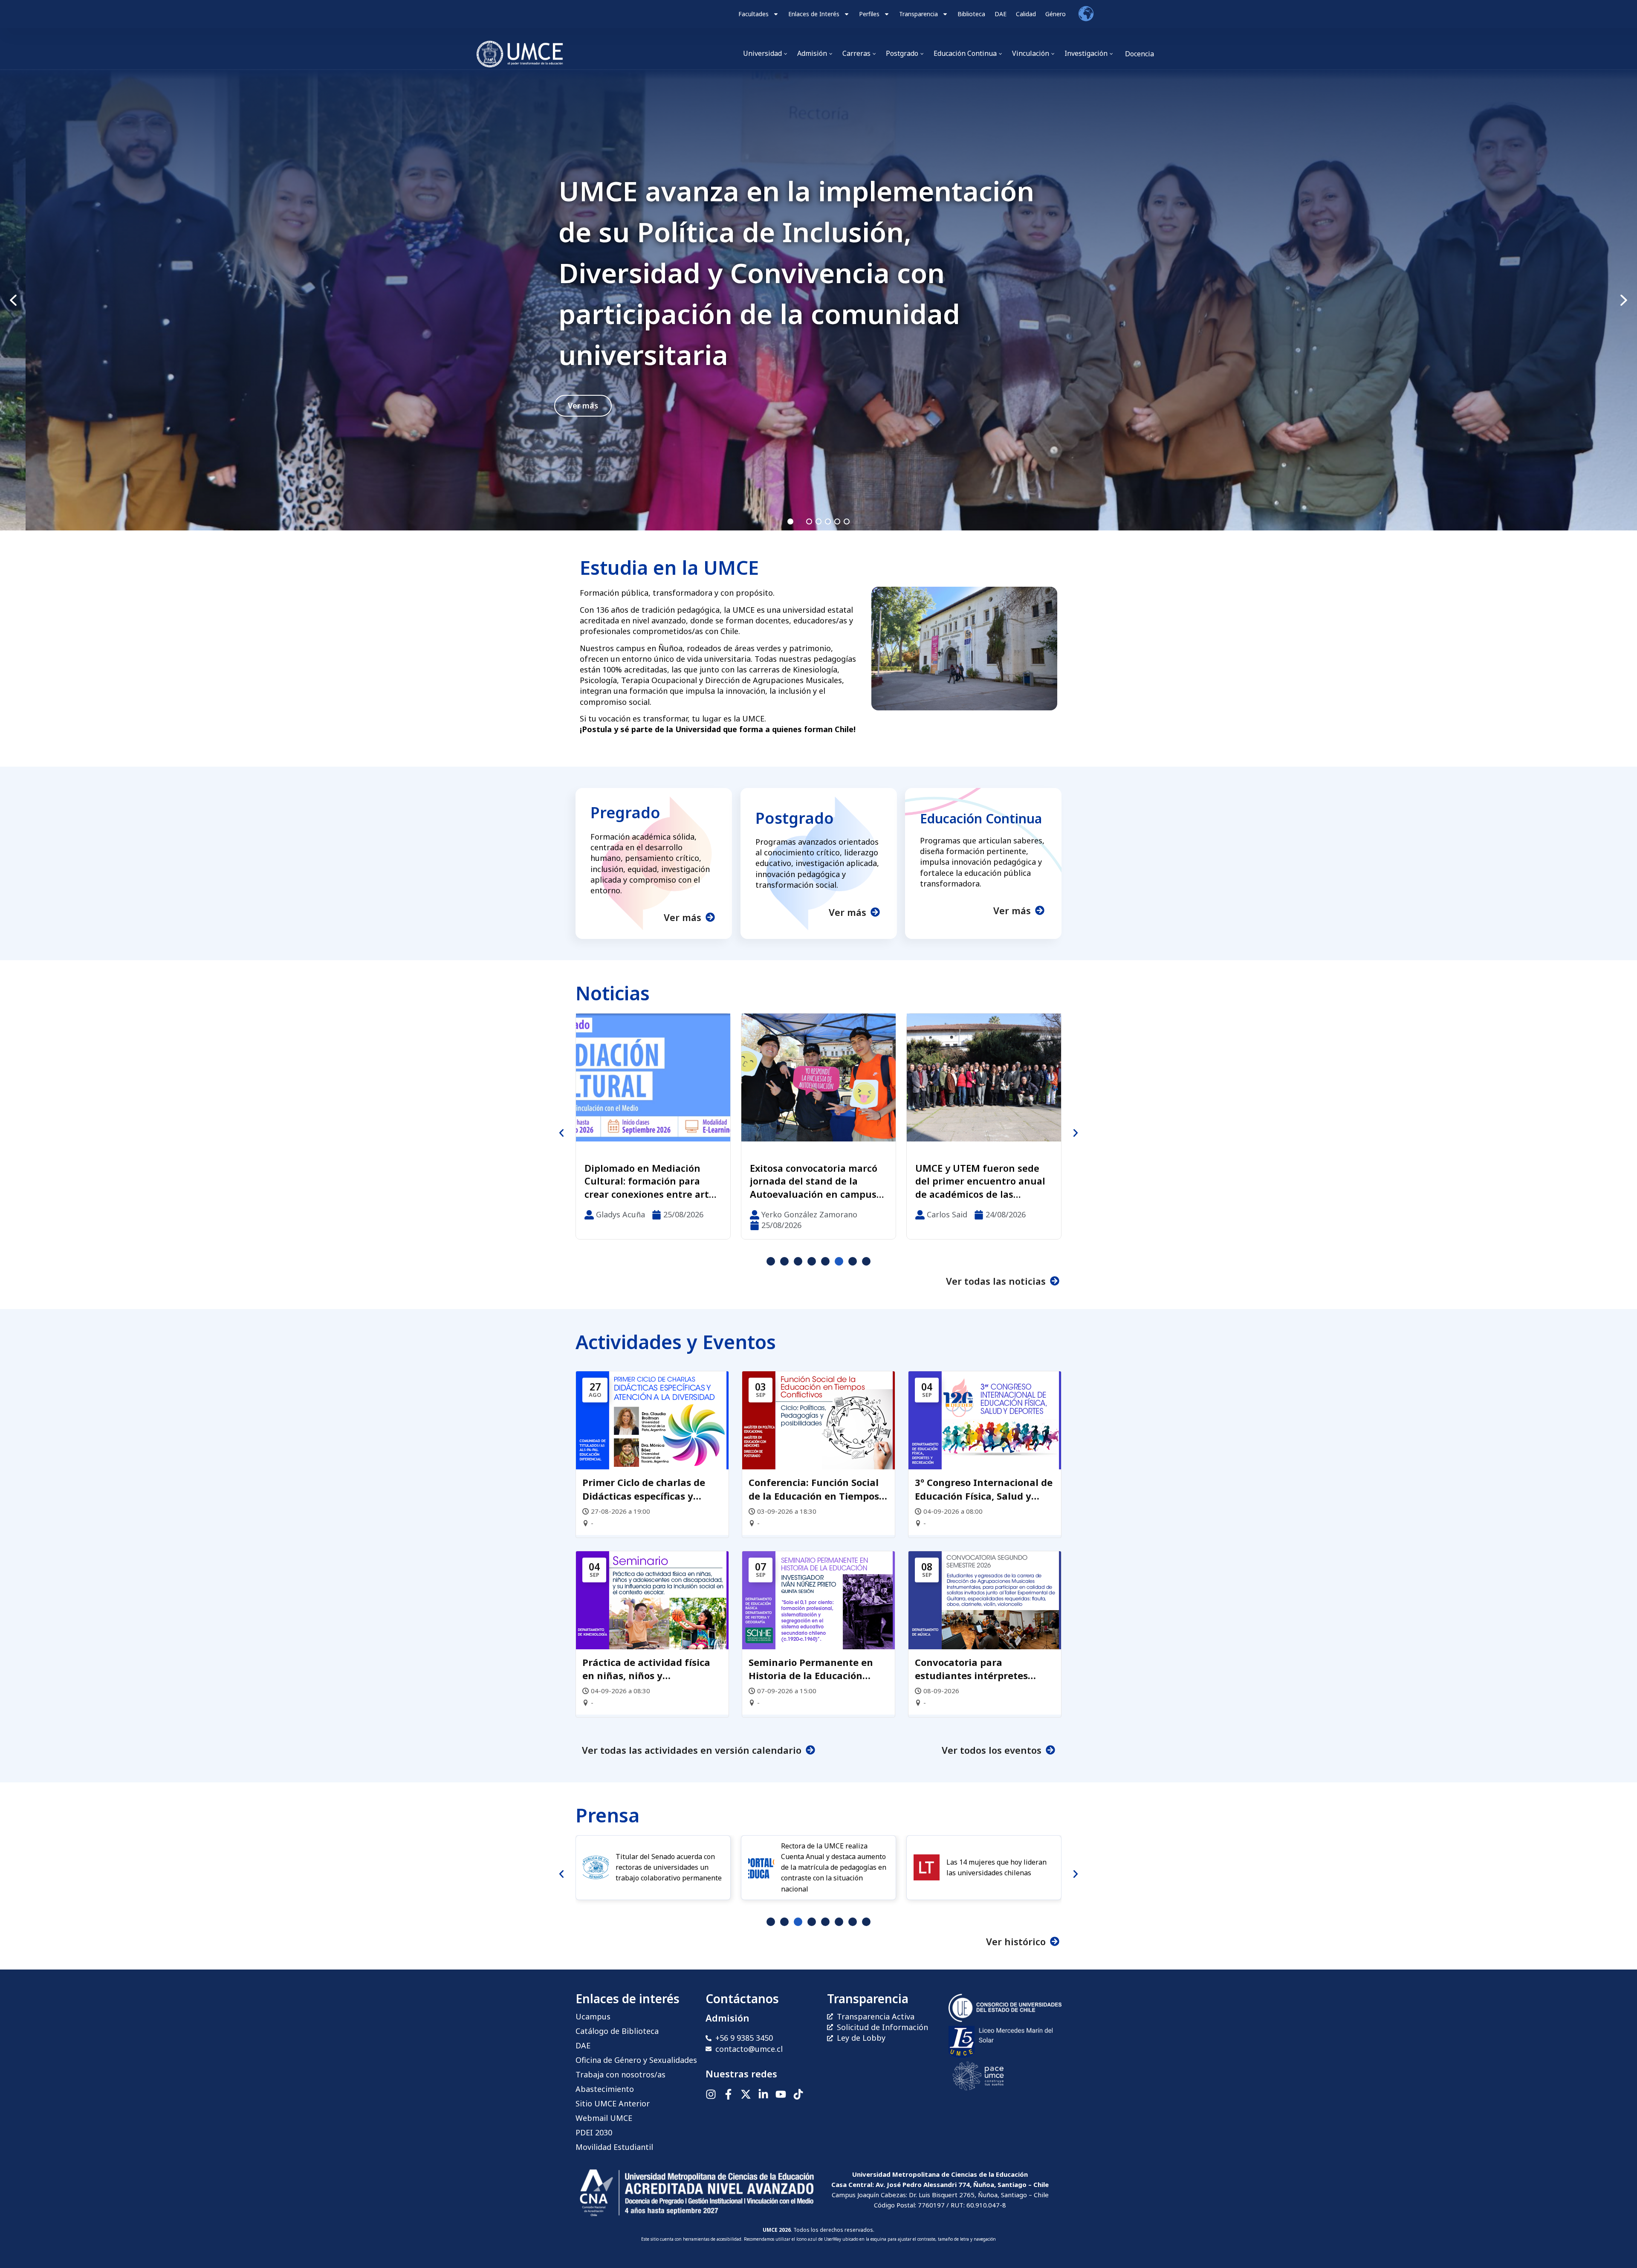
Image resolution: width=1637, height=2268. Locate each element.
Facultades (753, 14)
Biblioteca (971, 14)
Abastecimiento (605, 2089)
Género (1056, 14)
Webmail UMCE (604, 2118)
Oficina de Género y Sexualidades (636, 2060)
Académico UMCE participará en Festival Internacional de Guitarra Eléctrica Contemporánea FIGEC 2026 (983, 1181)
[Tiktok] (798, 2094)
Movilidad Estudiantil (614, 2147)
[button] (818, 300)
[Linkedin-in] (763, 2094)
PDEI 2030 (594, 2132)
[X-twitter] (746, 2094)
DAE (1001, 14)
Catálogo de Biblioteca (617, 2031)
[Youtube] (781, 2094)
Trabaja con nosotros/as (620, 2074)
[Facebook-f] (728, 2094)
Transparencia (918, 14)
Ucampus (593, 2016)
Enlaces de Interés (814, 14)
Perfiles (869, 14)
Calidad (1026, 14)
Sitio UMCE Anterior (613, 2103)
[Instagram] (711, 2094)
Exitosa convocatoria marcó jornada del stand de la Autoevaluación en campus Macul (772, 273)
